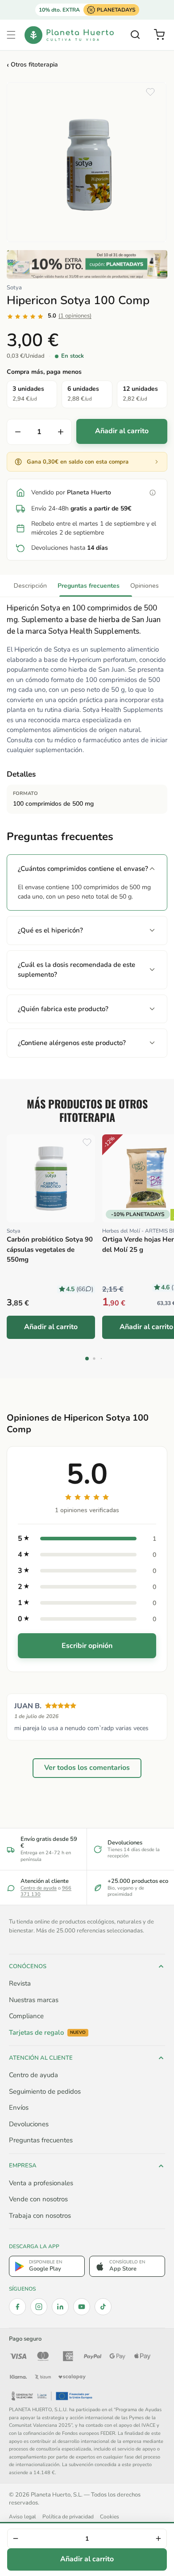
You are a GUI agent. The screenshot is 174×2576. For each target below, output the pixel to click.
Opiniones (145, 586)
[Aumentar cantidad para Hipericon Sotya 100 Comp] (61, 432)
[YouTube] (82, 2307)
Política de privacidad (68, 2517)
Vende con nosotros (38, 2199)
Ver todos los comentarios (87, 1768)
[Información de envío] (153, 493)
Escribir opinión (87, 1646)
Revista (20, 1983)
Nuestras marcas (34, 2000)
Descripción (30, 586)
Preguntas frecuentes (89, 586)
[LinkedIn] (60, 2307)
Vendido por (71, 492)
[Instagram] (39, 2307)
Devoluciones (29, 2124)
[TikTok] (103, 2307)
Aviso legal (23, 2517)
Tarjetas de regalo (47, 2033)
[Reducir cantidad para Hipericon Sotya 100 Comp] (18, 432)
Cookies (110, 2517)
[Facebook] (17, 2307)
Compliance (26, 2016)
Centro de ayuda (39, 1888)
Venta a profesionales (41, 2183)
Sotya (14, 288)
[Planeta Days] (87, 264)
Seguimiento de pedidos (45, 2091)
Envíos (19, 2108)
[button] (11, 35)
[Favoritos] (150, 92)
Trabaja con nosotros (40, 2216)
